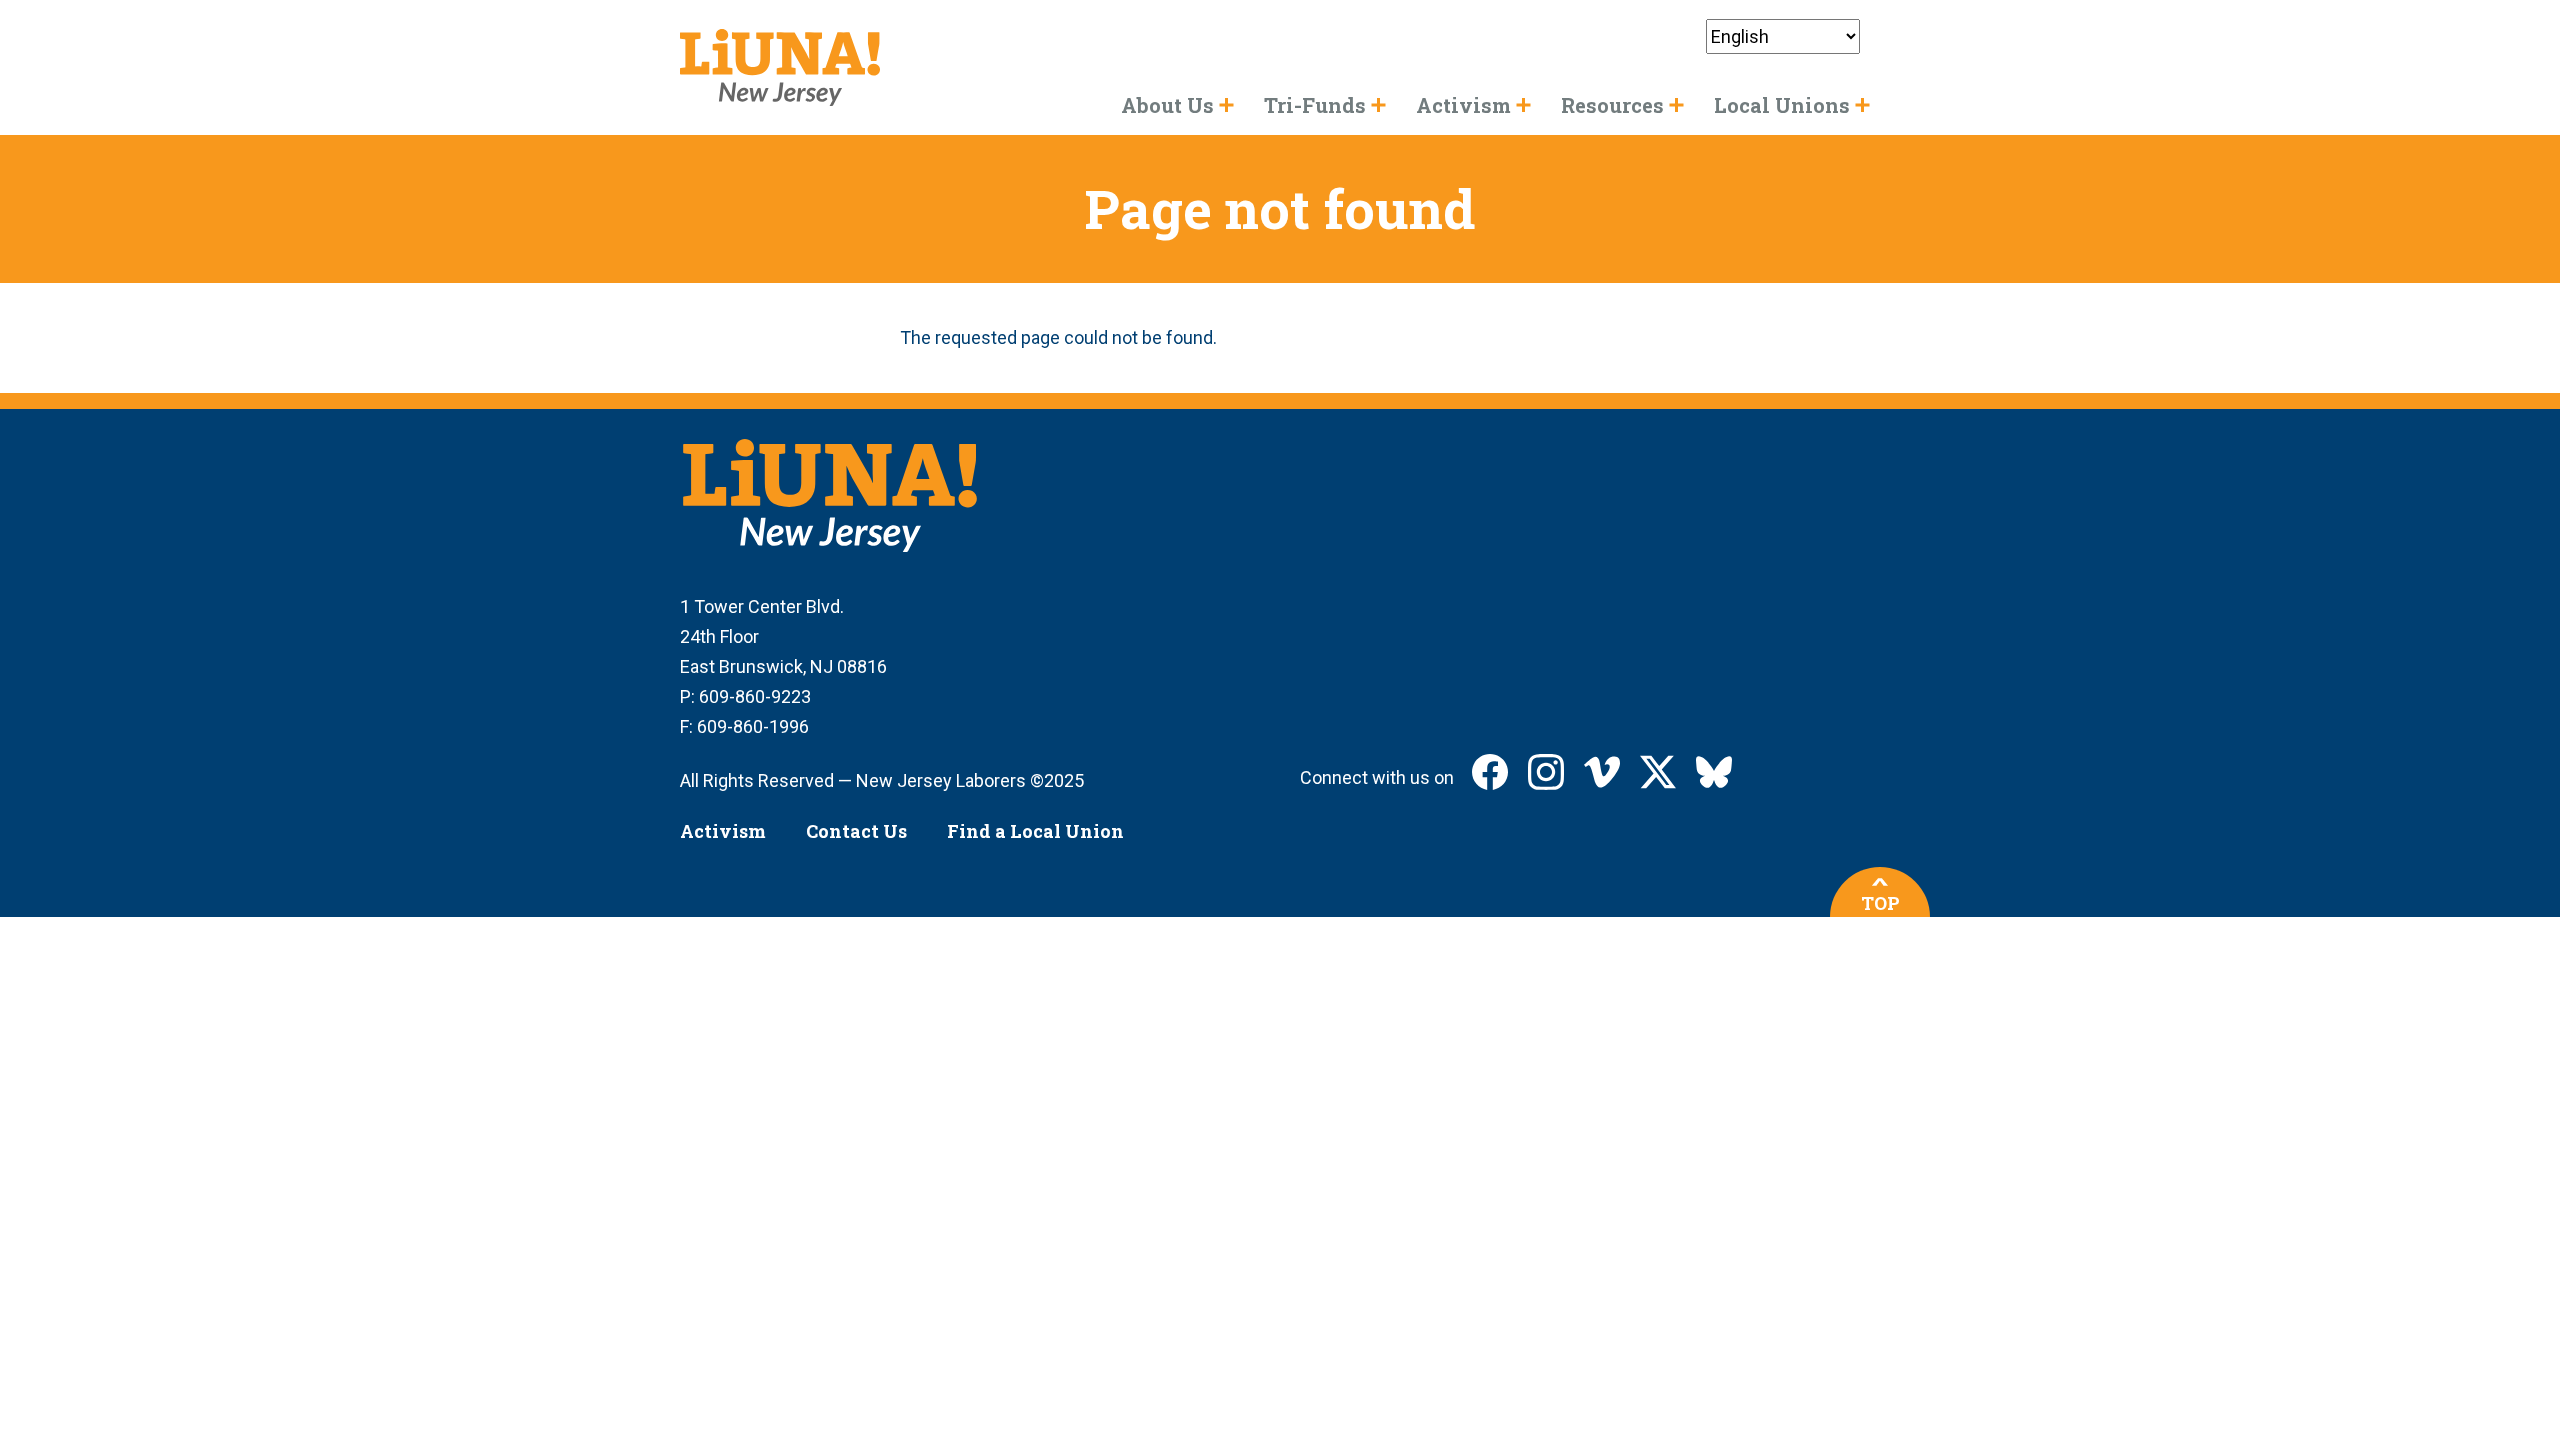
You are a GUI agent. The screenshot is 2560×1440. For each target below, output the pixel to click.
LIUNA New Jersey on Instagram (1546, 772)
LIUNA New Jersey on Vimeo (1602, 772)
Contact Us (856, 831)
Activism (723, 831)
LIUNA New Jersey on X (1658, 772)
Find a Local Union (1035, 831)
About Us (1167, 105)
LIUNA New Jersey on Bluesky (1714, 772)
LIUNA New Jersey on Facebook (1490, 772)
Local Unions (1782, 105)
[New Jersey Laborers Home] (780, 67)
